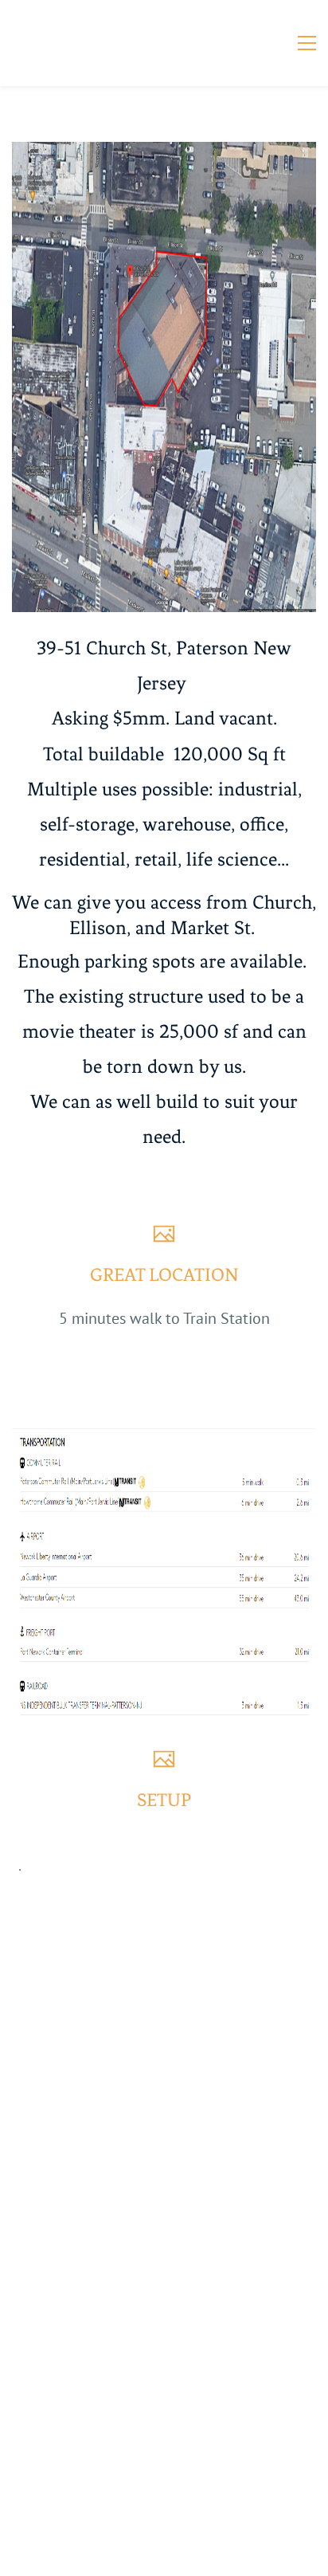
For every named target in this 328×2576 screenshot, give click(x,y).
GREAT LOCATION (164, 1275)
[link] (164, 154)
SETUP (164, 1800)
